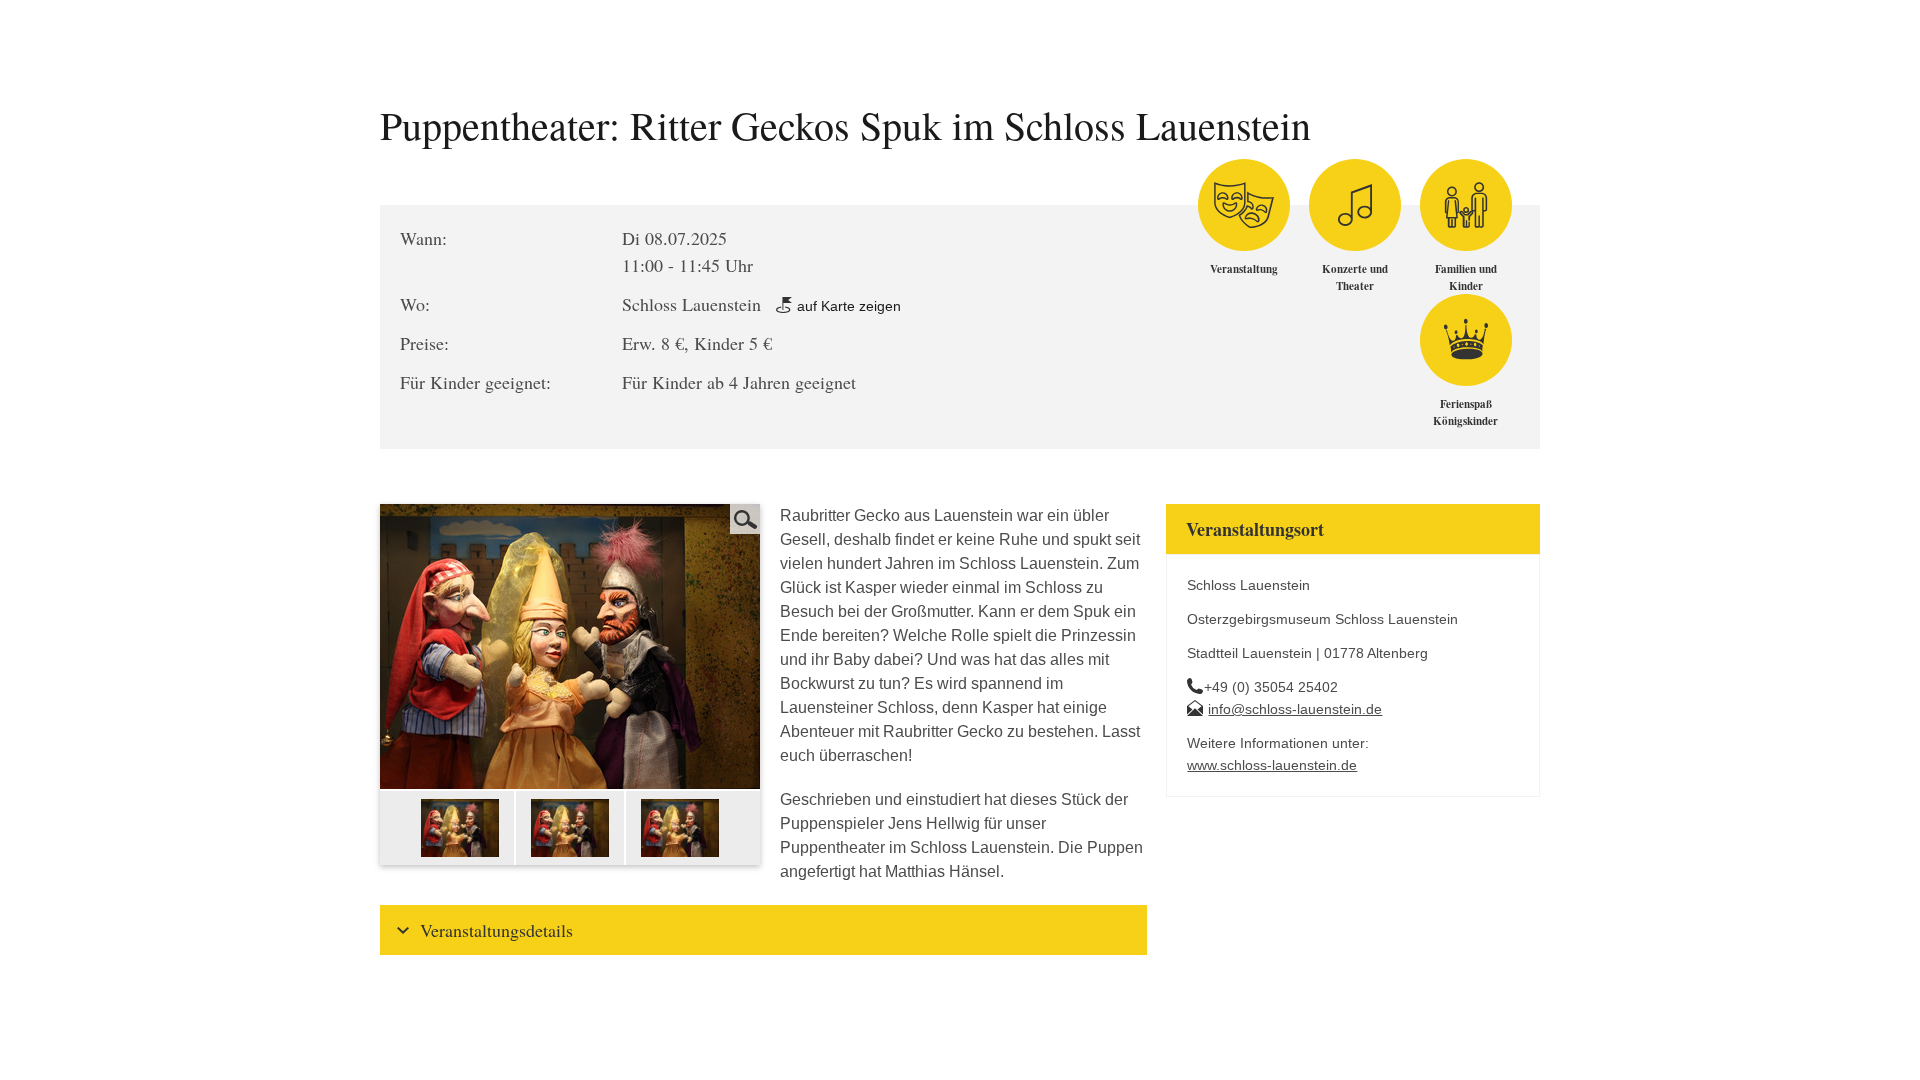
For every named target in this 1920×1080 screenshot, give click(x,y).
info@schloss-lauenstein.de (1295, 709)
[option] (461, 828)
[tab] (763, 930)
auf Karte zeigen (847, 306)
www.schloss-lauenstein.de (1272, 765)
